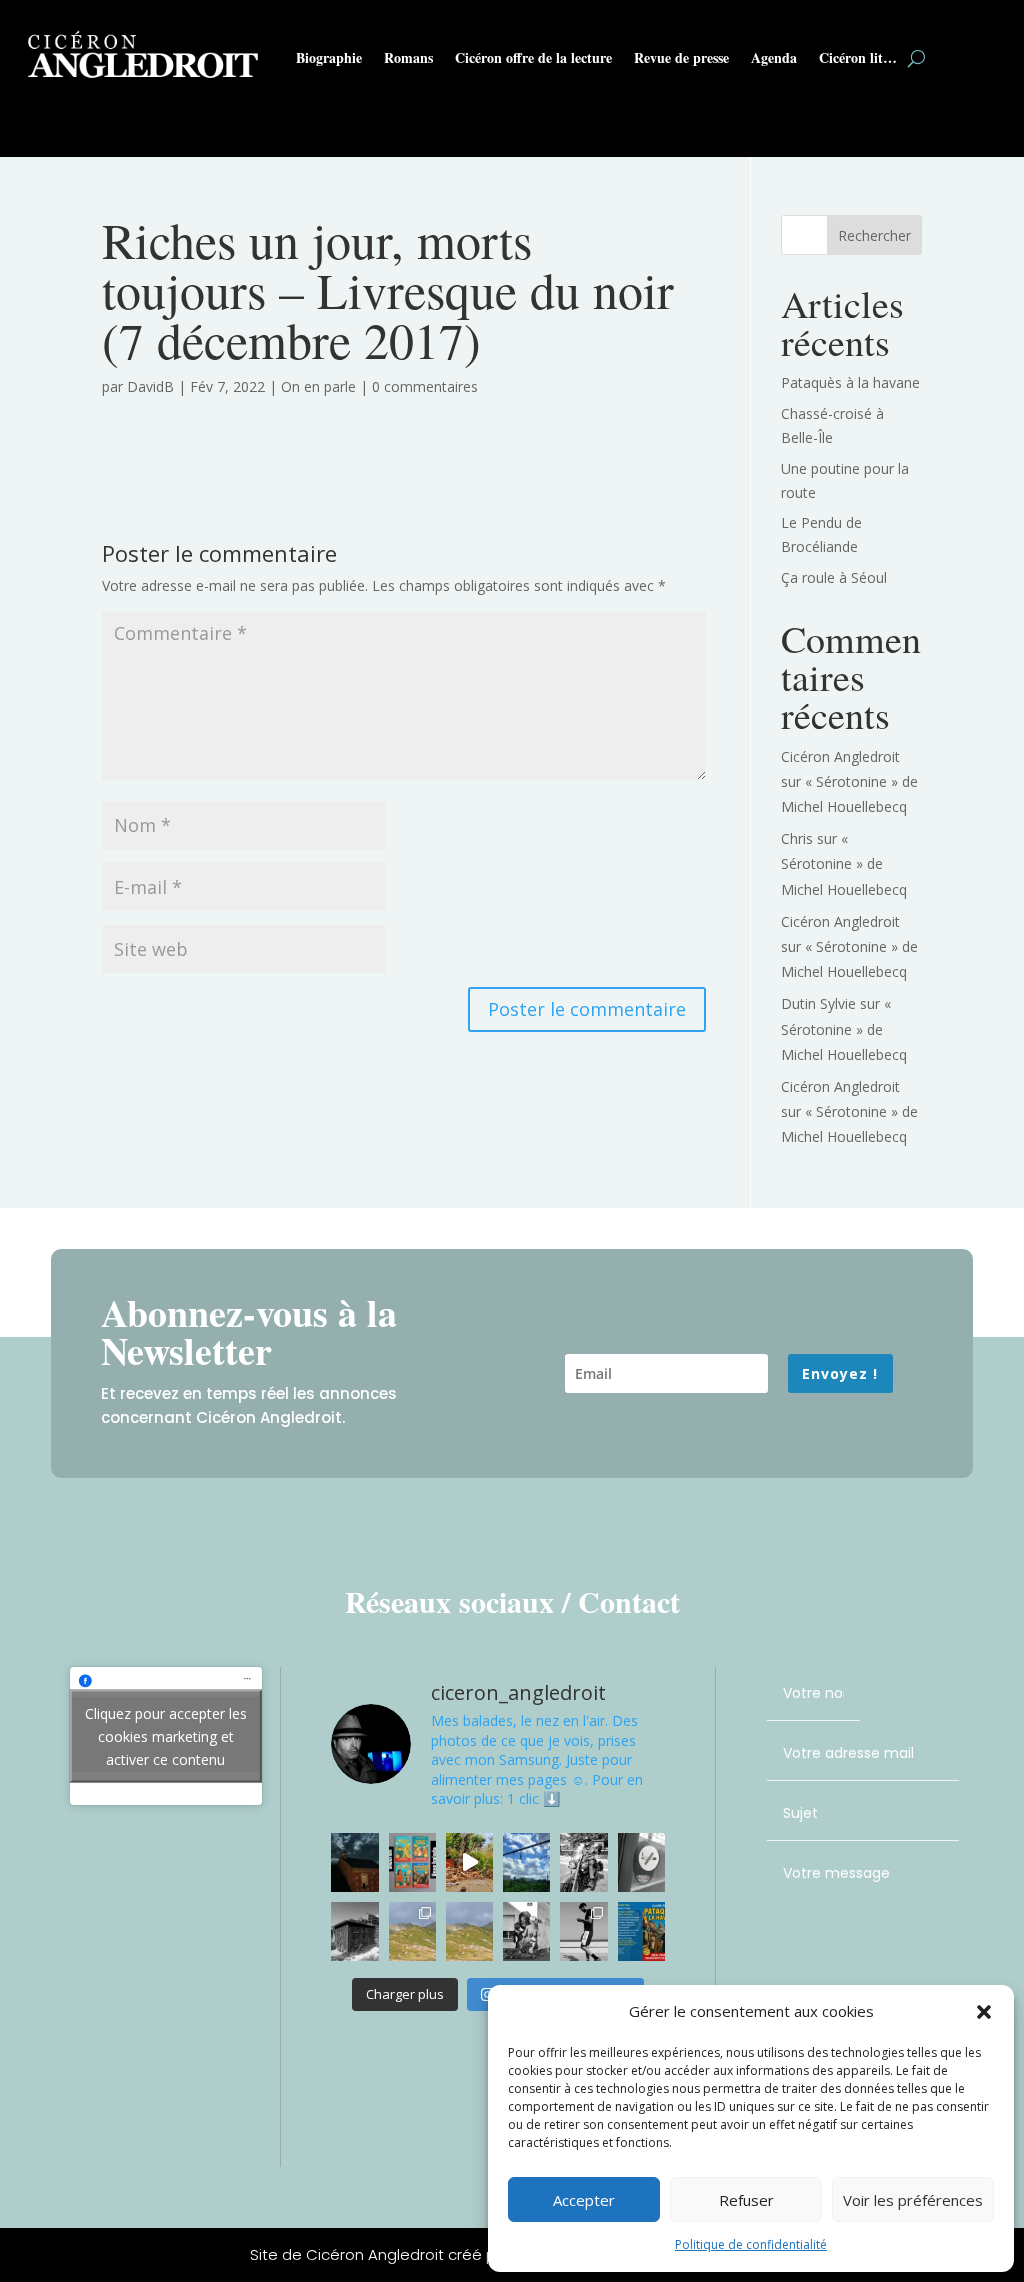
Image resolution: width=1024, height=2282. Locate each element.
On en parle (318, 386)
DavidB (150, 386)
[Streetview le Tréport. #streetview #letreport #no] (583, 1931)
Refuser (746, 2200)
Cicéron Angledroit (840, 756)
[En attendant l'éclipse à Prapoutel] (469, 1931)
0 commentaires (425, 386)
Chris (797, 838)
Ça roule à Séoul (834, 577)
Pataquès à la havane (850, 382)
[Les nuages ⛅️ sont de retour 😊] (526, 1862)
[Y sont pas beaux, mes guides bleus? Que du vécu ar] (412, 1862)
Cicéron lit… (858, 57)
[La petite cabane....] (354, 1931)
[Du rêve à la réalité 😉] (526, 1931)
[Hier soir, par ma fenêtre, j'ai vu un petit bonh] (354, 1862)
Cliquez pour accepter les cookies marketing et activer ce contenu (166, 1736)
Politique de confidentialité (751, 2244)
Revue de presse (681, 57)
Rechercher (874, 235)
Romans (408, 57)
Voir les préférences (913, 2200)
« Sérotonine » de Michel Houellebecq (844, 863)
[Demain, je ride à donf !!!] (583, 1862)
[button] (984, 2012)
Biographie (329, 57)
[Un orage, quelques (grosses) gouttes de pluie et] (469, 1862)
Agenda (774, 57)
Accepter (584, 2200)
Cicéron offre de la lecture (533, 57)
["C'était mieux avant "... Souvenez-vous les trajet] (641, 1862)
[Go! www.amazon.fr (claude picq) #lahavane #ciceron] (641, 1931)
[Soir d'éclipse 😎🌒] (412, 1931)
